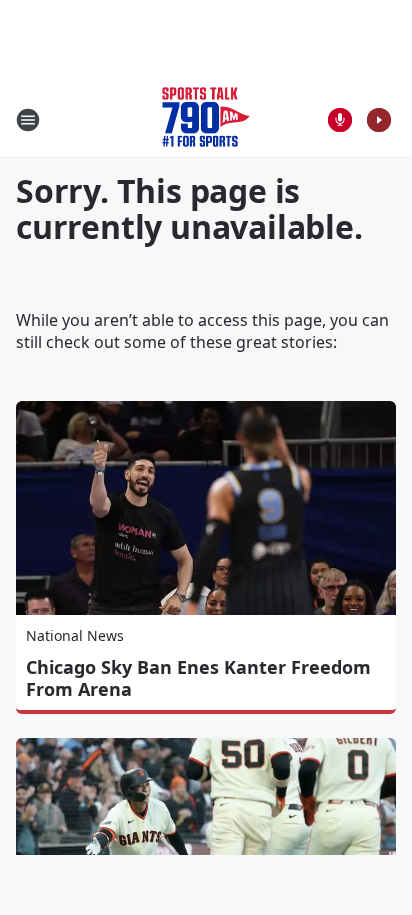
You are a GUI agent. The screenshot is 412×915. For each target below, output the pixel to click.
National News (75, 635)
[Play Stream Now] (379, 120)
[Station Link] (206, 119)
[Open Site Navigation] (28, 120)
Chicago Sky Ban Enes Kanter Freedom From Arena (198, 678)
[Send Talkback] (340, 120)
